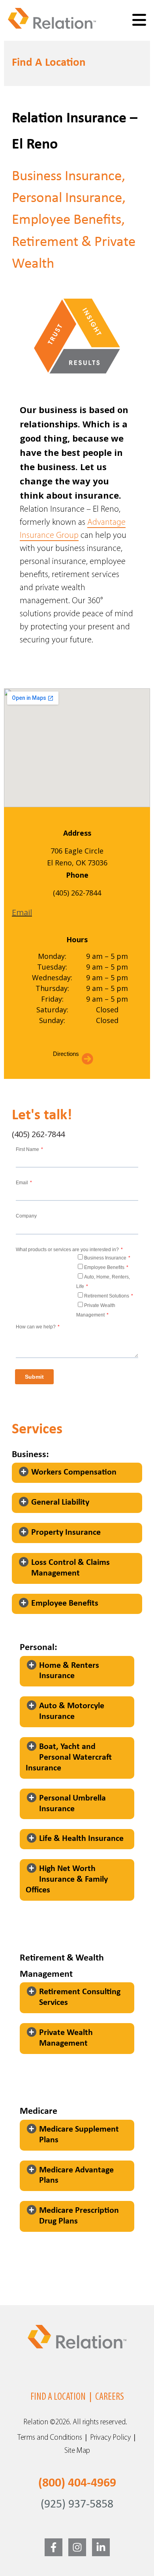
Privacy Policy (110, 2438)
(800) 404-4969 (77, 2483)
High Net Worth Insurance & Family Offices (67, 1880)
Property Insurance (66, 1533)
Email (22, 912)
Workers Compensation (74, 1472)
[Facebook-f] (54, 2547)
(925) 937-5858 (77, 2505)
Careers (110, 2397)
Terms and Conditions (50, 2438)
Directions (66, 1054)
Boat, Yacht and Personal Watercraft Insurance (69, 1758)
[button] (77, 1473)
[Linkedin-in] (101, 2547)
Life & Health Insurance (81, 1839)
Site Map (77, 2451)
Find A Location (58, 2397)
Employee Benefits (65, 1603)
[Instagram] (77, 2547)
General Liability (60, 1502)
